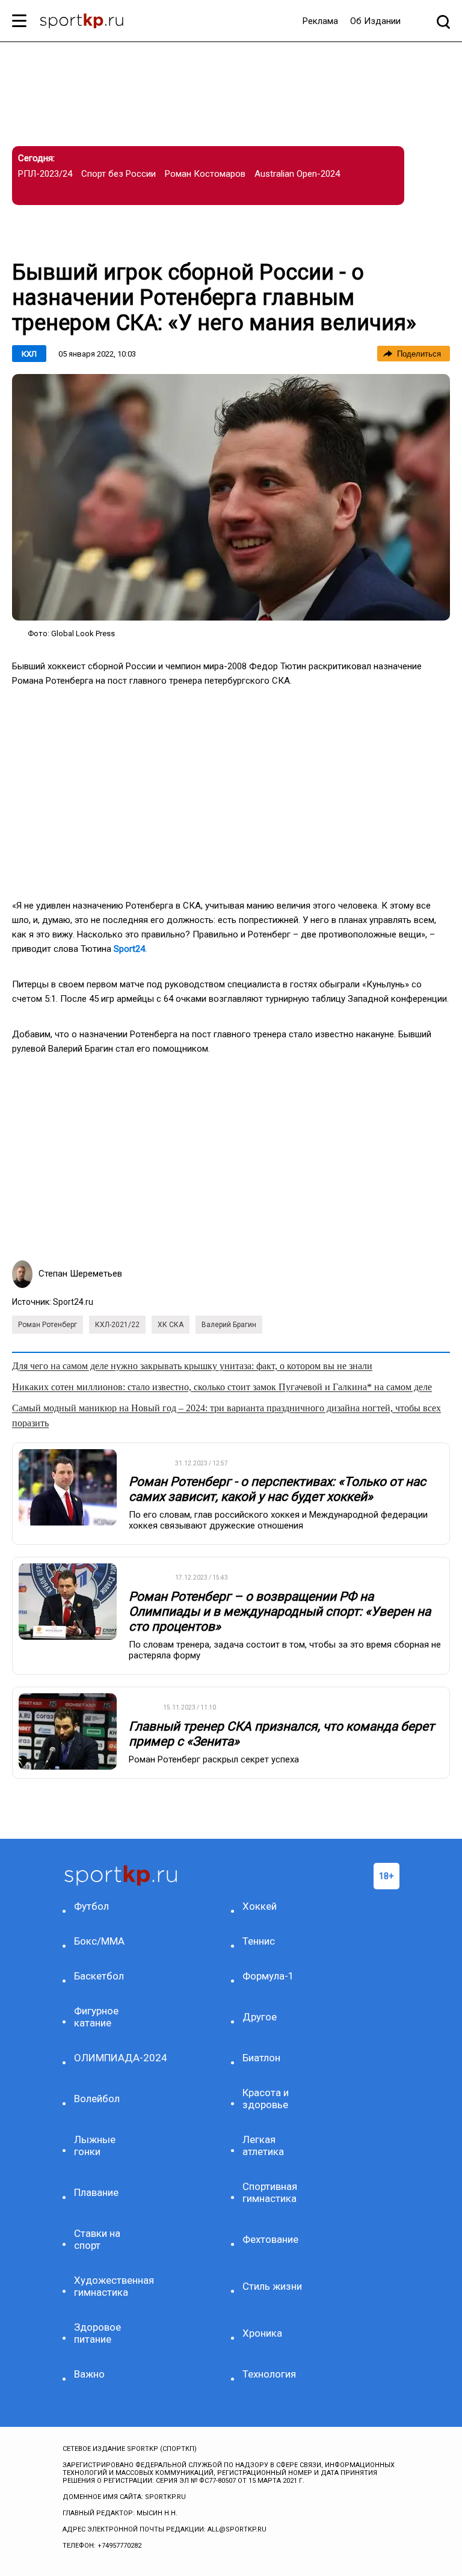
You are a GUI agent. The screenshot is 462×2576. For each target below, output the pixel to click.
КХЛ (29, 354)
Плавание (96, 2192)
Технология (269, 2374)
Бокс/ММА (99, 1941)
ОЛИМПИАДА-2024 (106, 2058)
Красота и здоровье (266, 2099)
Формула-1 (268, 1976)
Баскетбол (99, 1976)
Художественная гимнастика (106, 2286)
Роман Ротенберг (48, 1325)
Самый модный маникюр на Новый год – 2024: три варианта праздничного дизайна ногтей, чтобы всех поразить (226, 1415)
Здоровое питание (97, 2333)
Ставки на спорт (97, 2239)
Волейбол (97, 2099)
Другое (260, 2017)
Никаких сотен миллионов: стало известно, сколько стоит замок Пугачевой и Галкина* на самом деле (222, 1387)
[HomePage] (82, 22)
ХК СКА (171, 1325)
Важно (89, 2374)
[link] (231, 497)
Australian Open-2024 (297, 174)
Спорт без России (119, 174)
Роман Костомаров (205, 174)
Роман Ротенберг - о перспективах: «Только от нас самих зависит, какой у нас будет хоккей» (277, 1489)
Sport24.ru (73, 1302)
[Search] (443, 21)
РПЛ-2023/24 (45, 174)
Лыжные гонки (95, 2145)
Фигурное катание (96, 2017)
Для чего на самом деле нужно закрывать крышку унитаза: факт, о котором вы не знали (192, 1366)
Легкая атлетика (263, 2145)
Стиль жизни (272, 2286)
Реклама (320, 21)
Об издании (375, 21)
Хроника (262, 2333)
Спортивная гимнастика (270, 2192)
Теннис (259, 1941)
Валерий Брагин (229, 1325)
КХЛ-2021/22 (117, 1325)
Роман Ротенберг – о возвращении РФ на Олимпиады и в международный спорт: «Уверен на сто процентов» (280, 1612)
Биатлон (261, 2058)
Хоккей (260, 1906)
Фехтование (270, 2239)
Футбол (91, 1906)
